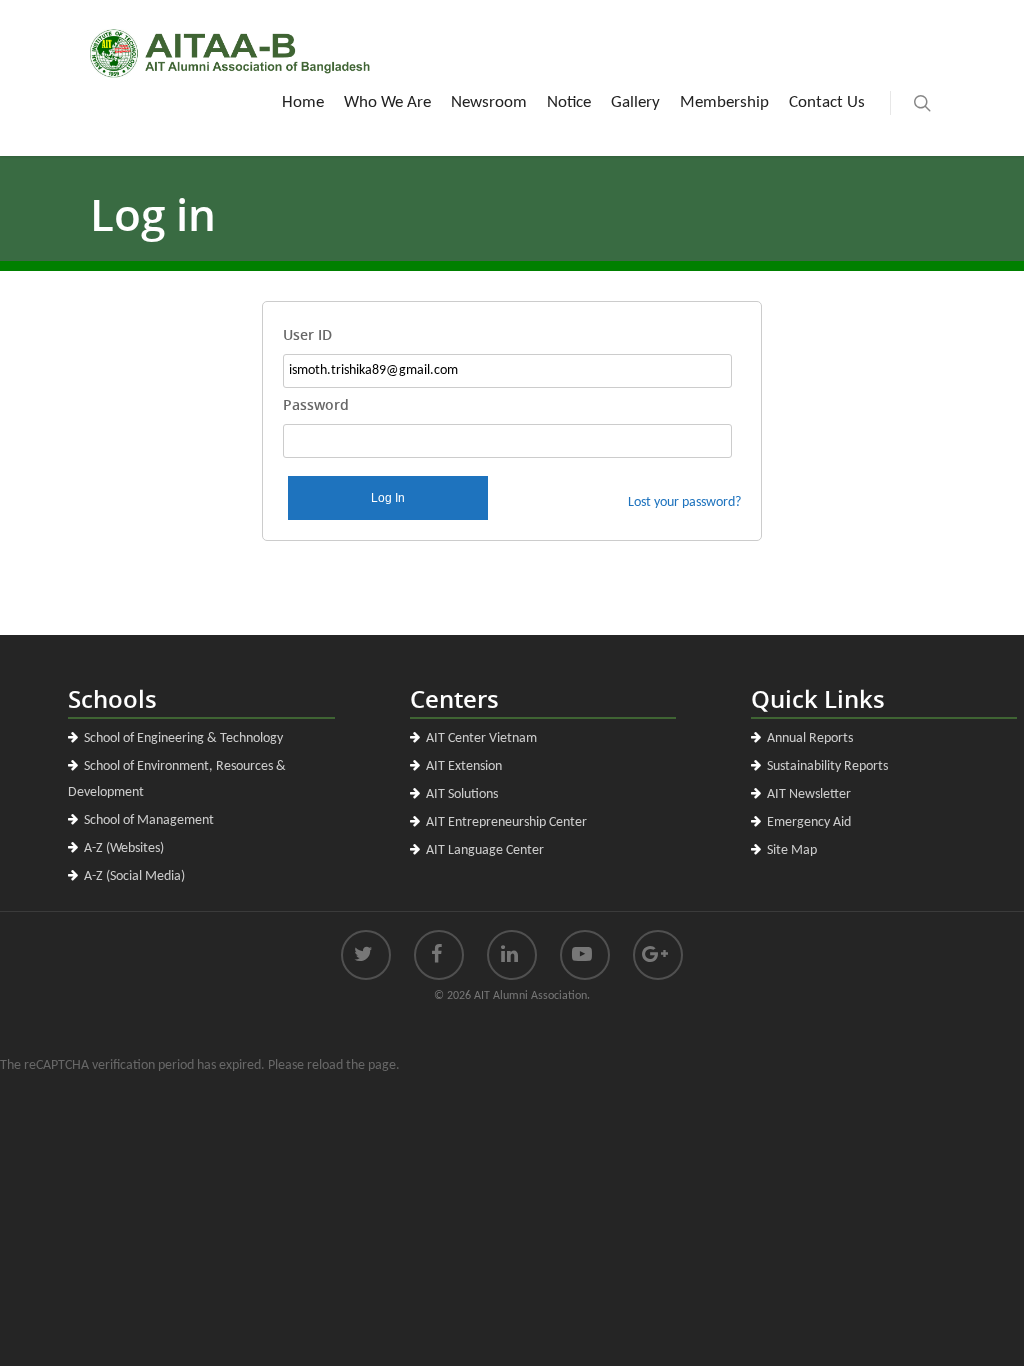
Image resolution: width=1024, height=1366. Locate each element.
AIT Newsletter (809, 794)
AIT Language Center (485, 850)
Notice (569, 102)
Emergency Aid (809, 822)
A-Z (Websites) (124, 848)
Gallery (635, 102)
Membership (724, 102)
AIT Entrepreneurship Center (506, 822)
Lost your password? (684, 502)
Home (303, 102)
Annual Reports (810, 738)
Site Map (792, 850)
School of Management (149, 820)
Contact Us (827, 102)
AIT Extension (464, 766)
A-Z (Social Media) (134, 876)
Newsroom (489, 102)
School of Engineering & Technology (183, 738)
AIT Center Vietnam (481, 738)
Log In (388, 498)
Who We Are (387, 102)
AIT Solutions (462, 794)
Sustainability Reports (827, 766)
